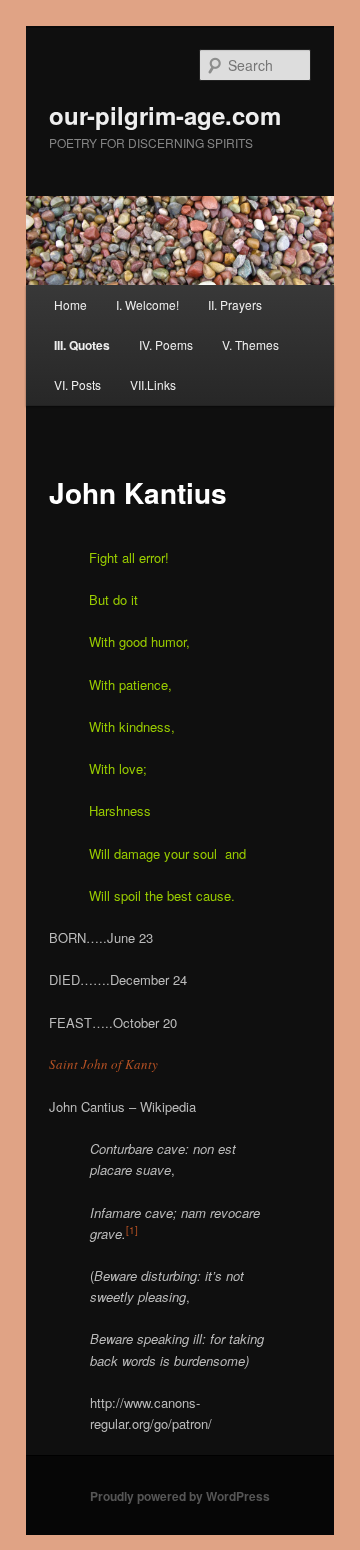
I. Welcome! (147, 304)
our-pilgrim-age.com (165, 115)
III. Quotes (82, 345)
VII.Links (153, 384)
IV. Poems (166, 344)
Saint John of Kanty (103, 1064)
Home (70, 304)
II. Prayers (235, 304)
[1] (132, 1230)
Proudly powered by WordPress (180, 1496)
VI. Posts (77, 384)
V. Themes (250, 344)
